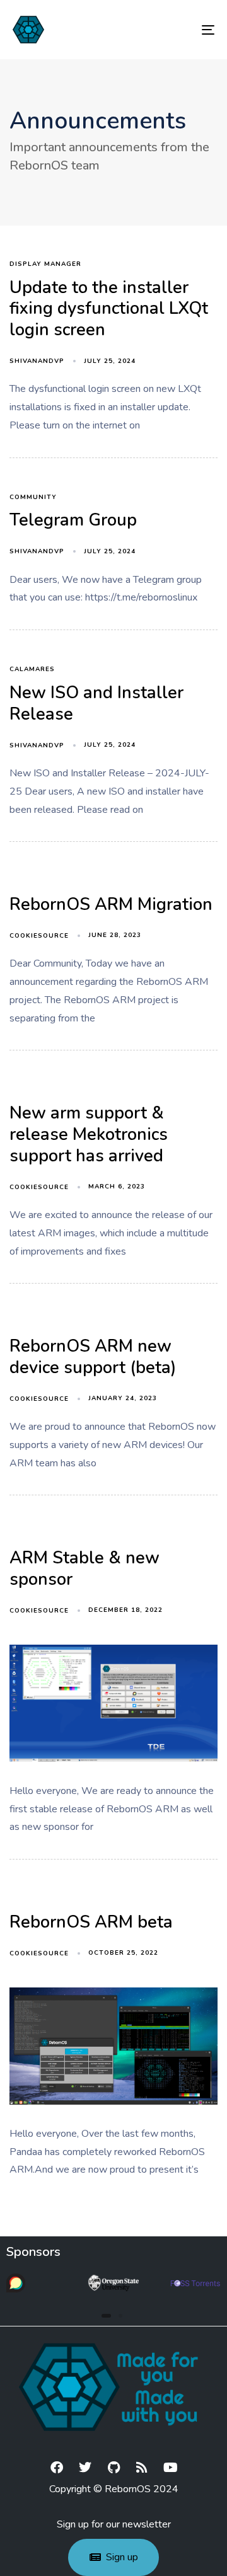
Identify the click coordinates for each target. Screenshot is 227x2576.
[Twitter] (85, 2468)
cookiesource (39, 936)
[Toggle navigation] (181, 30)
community (33, 497)
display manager (45, 264)
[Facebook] (57, 2468)
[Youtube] (170, 2468)
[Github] (113, 2468)
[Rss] (142, 2468)
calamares (32, 670)
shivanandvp (37, 361)
